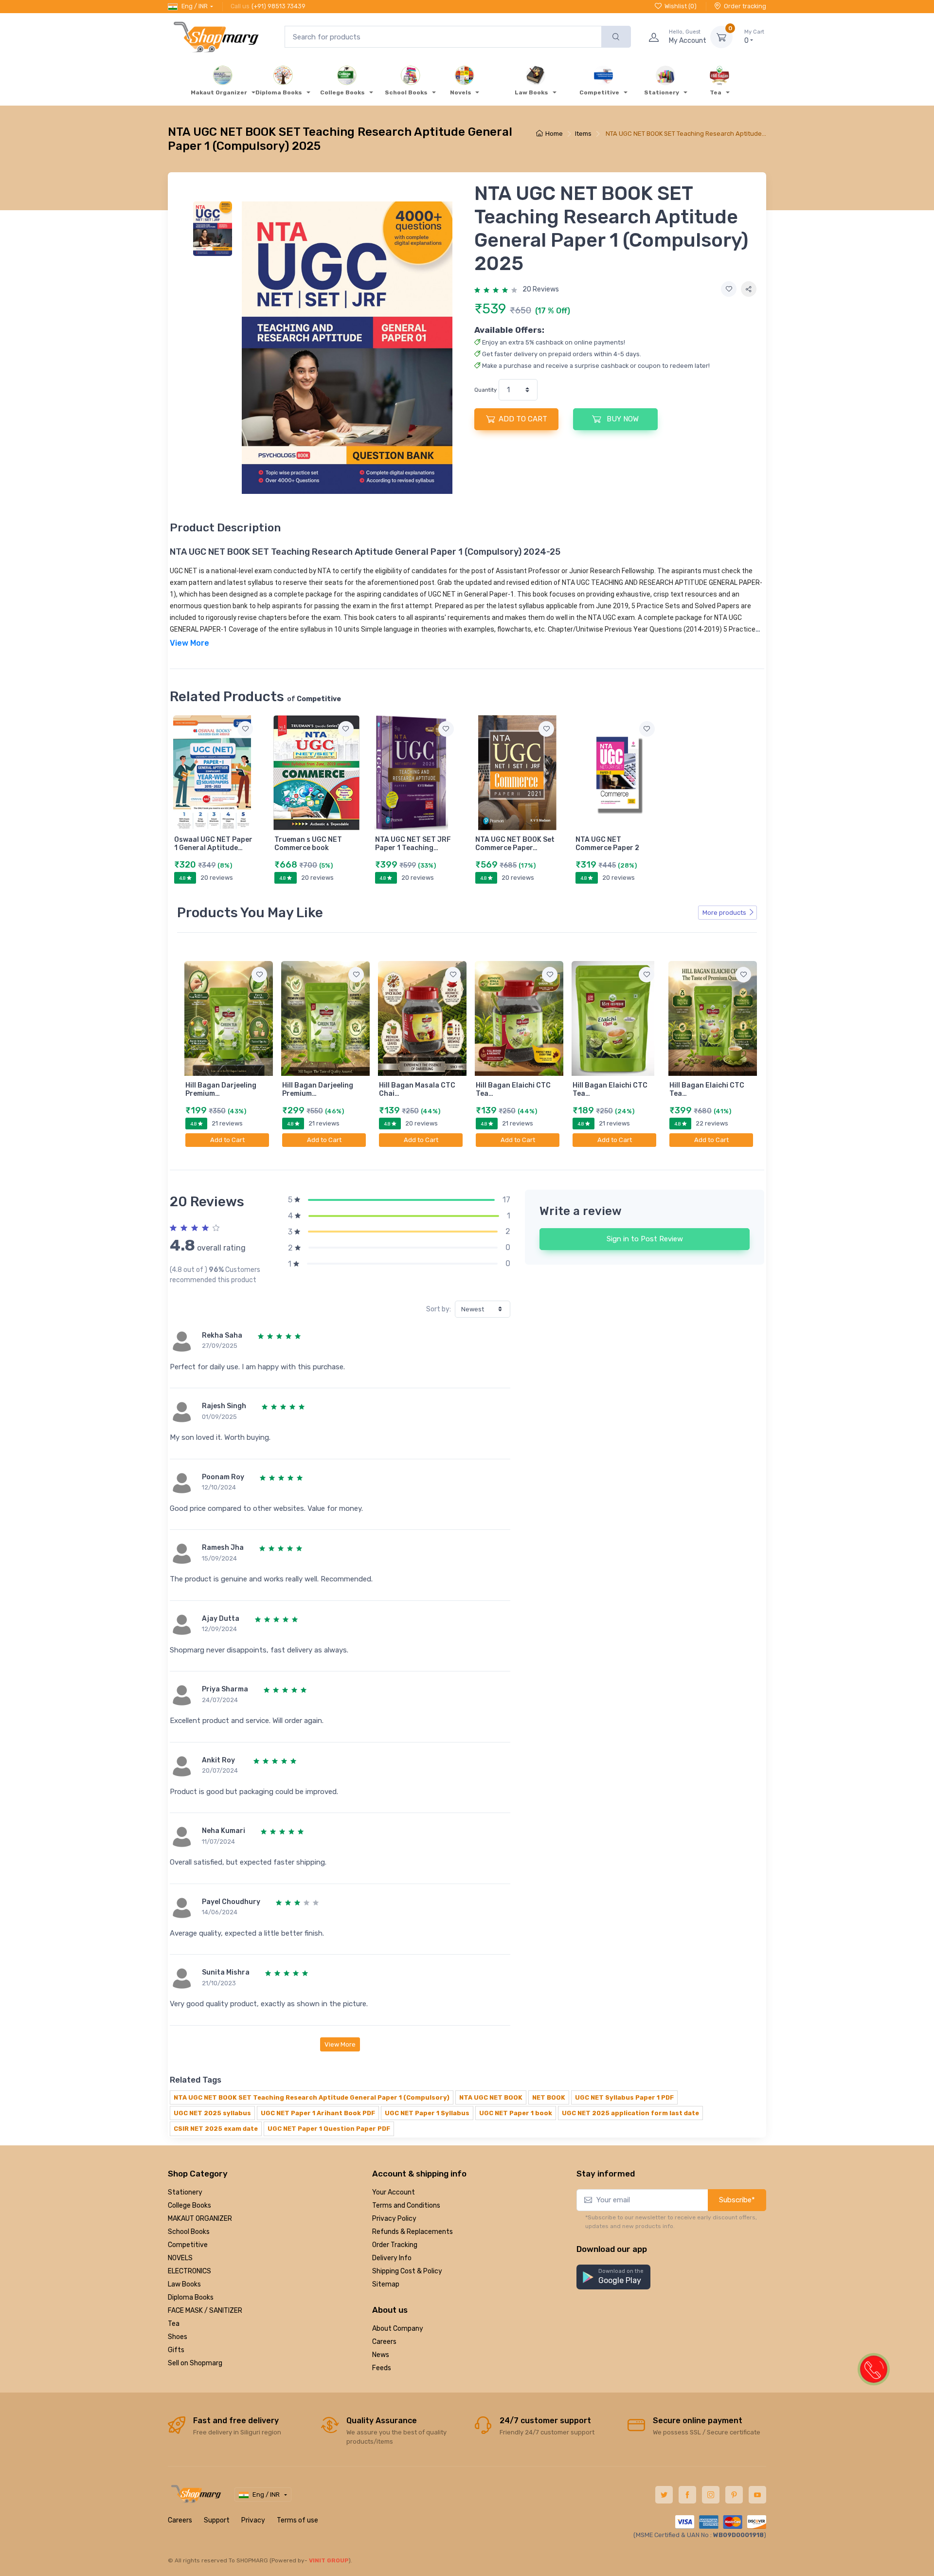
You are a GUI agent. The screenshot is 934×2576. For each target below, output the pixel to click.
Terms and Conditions (406, 2205)
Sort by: (439, 1309)
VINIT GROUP (329, 2560)
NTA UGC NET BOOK (491, 2097)
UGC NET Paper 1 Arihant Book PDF (318, 2113)
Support (217, 2520)
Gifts (176, 2350)
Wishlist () (681, 6)
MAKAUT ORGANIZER (200, 2219)
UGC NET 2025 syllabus (212, 2113)
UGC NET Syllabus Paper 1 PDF (624, 2097)
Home (554, 134)
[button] (613, 2277)
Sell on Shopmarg (195, 2363)
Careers (384, 2342)
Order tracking (745, 6)
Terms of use (297, 2520)
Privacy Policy (394, 2219)
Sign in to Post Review (645, 1239)
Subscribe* (737, 2200)
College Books (189, 2205)
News (381, 2355)
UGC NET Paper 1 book (516, 2113)
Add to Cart (227, 1140)
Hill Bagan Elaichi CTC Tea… (513, 1089)
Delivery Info (392, 2258)
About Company (398, 2329)
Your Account (394, 2192)
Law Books (184, 2284)
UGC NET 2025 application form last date (630, 2113)
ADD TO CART (523, 419)
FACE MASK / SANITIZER (205, 2311)
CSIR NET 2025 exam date (216, 2129)
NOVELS (180, 2258)
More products (724, 913)
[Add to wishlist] (729, 289)
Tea (174, 2324)
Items (583, 134)
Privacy (253, 2520)
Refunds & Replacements (413, 2232)
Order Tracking (395, 2245)
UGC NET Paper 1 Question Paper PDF (329, 2129)
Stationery (185, 2192)
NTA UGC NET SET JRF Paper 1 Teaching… (413, 844)
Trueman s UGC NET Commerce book (308, 844)
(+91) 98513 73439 (278, 6)
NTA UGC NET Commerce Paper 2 (607, 844)
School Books (189, 2232)
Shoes (178, 2337)
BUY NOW (622, 419)
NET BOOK (549, 2097)
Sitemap (386, 2284)
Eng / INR (195, 6)
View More (340, 2044)
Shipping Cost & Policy (407, 2271)
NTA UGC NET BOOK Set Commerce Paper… (515, 844)
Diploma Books (191, 2297)
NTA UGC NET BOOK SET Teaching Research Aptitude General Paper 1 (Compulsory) (312, 2097)
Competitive (188, 2245)
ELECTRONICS (189, 2271)
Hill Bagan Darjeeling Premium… (221, 1089)
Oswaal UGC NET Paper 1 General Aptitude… (213, 844)
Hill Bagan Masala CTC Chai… (417, 1089)
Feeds (382, 2368)
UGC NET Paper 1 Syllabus (427, 2113)
